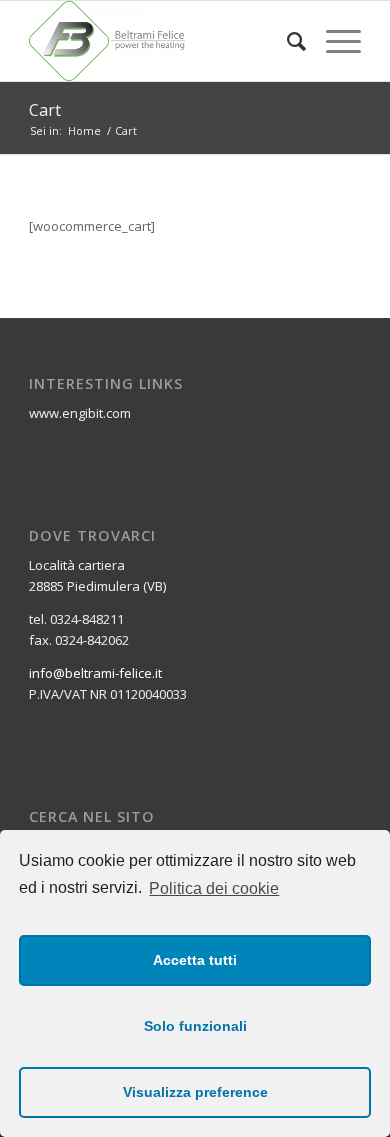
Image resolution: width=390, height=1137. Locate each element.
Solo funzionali (195, 1026)
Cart (45, 110)
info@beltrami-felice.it (95, 673)
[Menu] (333, 41)
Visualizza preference (195, 1092)
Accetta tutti (195, 960)
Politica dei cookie (214, 888)
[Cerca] (286, 41)
